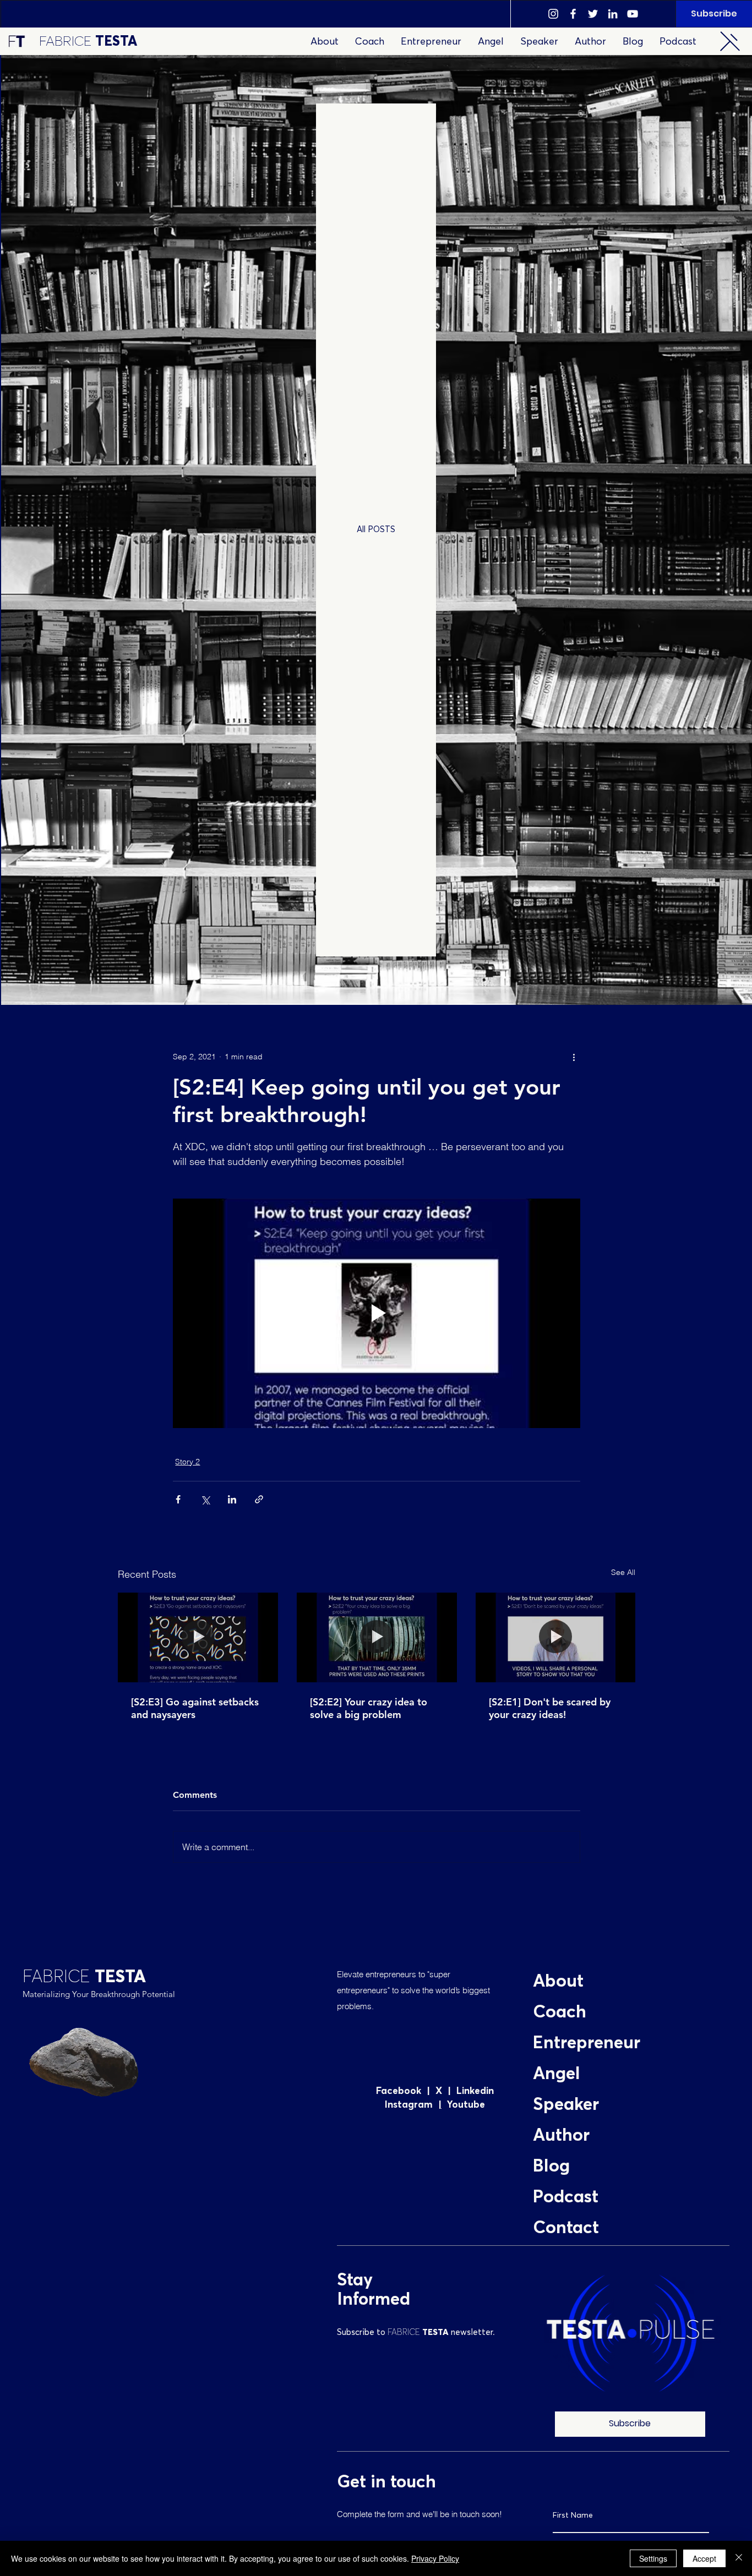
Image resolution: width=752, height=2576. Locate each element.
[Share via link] (259, 1499)
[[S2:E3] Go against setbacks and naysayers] (198, 1637)
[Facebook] (573, 14)
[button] (730, 41)
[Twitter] (593, 14)
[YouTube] (633, 14)
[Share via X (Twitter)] (205, 1499)
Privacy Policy (435, 2558)
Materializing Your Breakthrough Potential (99, 1994)
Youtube (463, 2105)
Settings (653, 2558)
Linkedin (475, 2091)
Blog (551, 2167)
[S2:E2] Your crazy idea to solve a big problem (369, 1708)
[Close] (739, 2558)
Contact (566, 2228)
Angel (557, 2074)
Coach (560, 2012)
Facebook (401, 2091)
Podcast (566, 2197)
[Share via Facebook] (178, 1499)
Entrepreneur (587, 2043)
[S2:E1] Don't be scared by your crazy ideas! (550, 1708)
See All (623, 1572)
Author (561, 2136)
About (558, 1982)
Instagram (412, 2105)
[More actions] (574, 1057)
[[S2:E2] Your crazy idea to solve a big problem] (377, 1638)
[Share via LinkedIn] (232, 1499)
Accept (704, 2558)
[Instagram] (553, 14)
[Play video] (377, 1313)
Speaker (566, 2105)
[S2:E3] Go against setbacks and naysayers (195, 1708)
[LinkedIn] (613, 14)
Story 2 (187, 1462)
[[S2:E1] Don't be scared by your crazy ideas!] (556, 1637)
